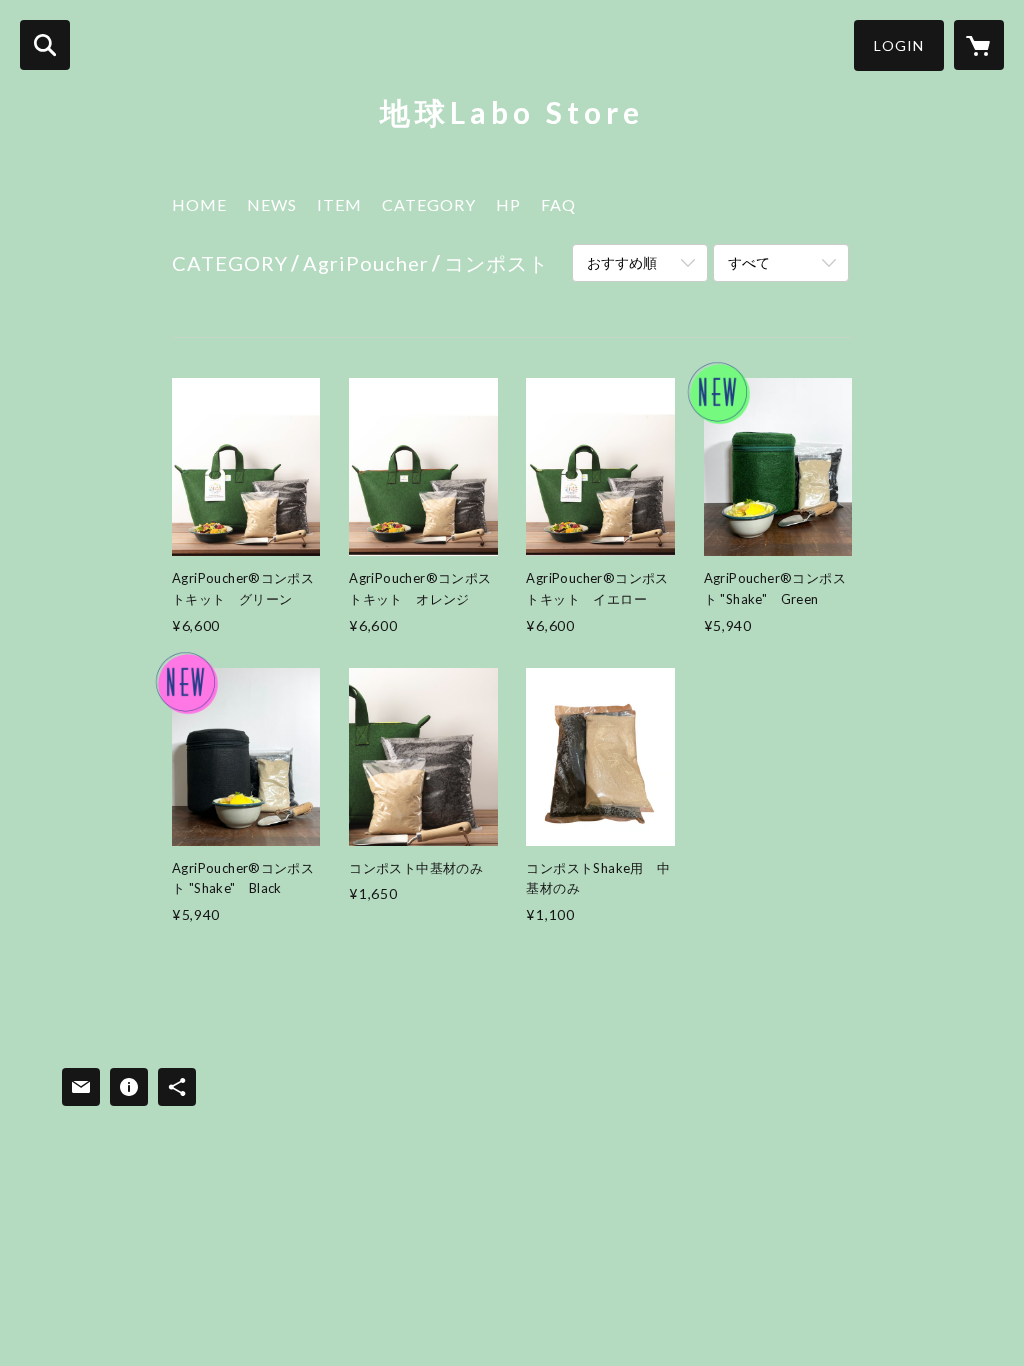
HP (508, 204)
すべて (749, 262)
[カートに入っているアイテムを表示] (979, 45)
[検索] (45, 45)
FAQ (558, 204)
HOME (199, 204)
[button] (899, 45)
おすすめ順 (622, 262)
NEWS (272, 204)
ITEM (339, 204)
